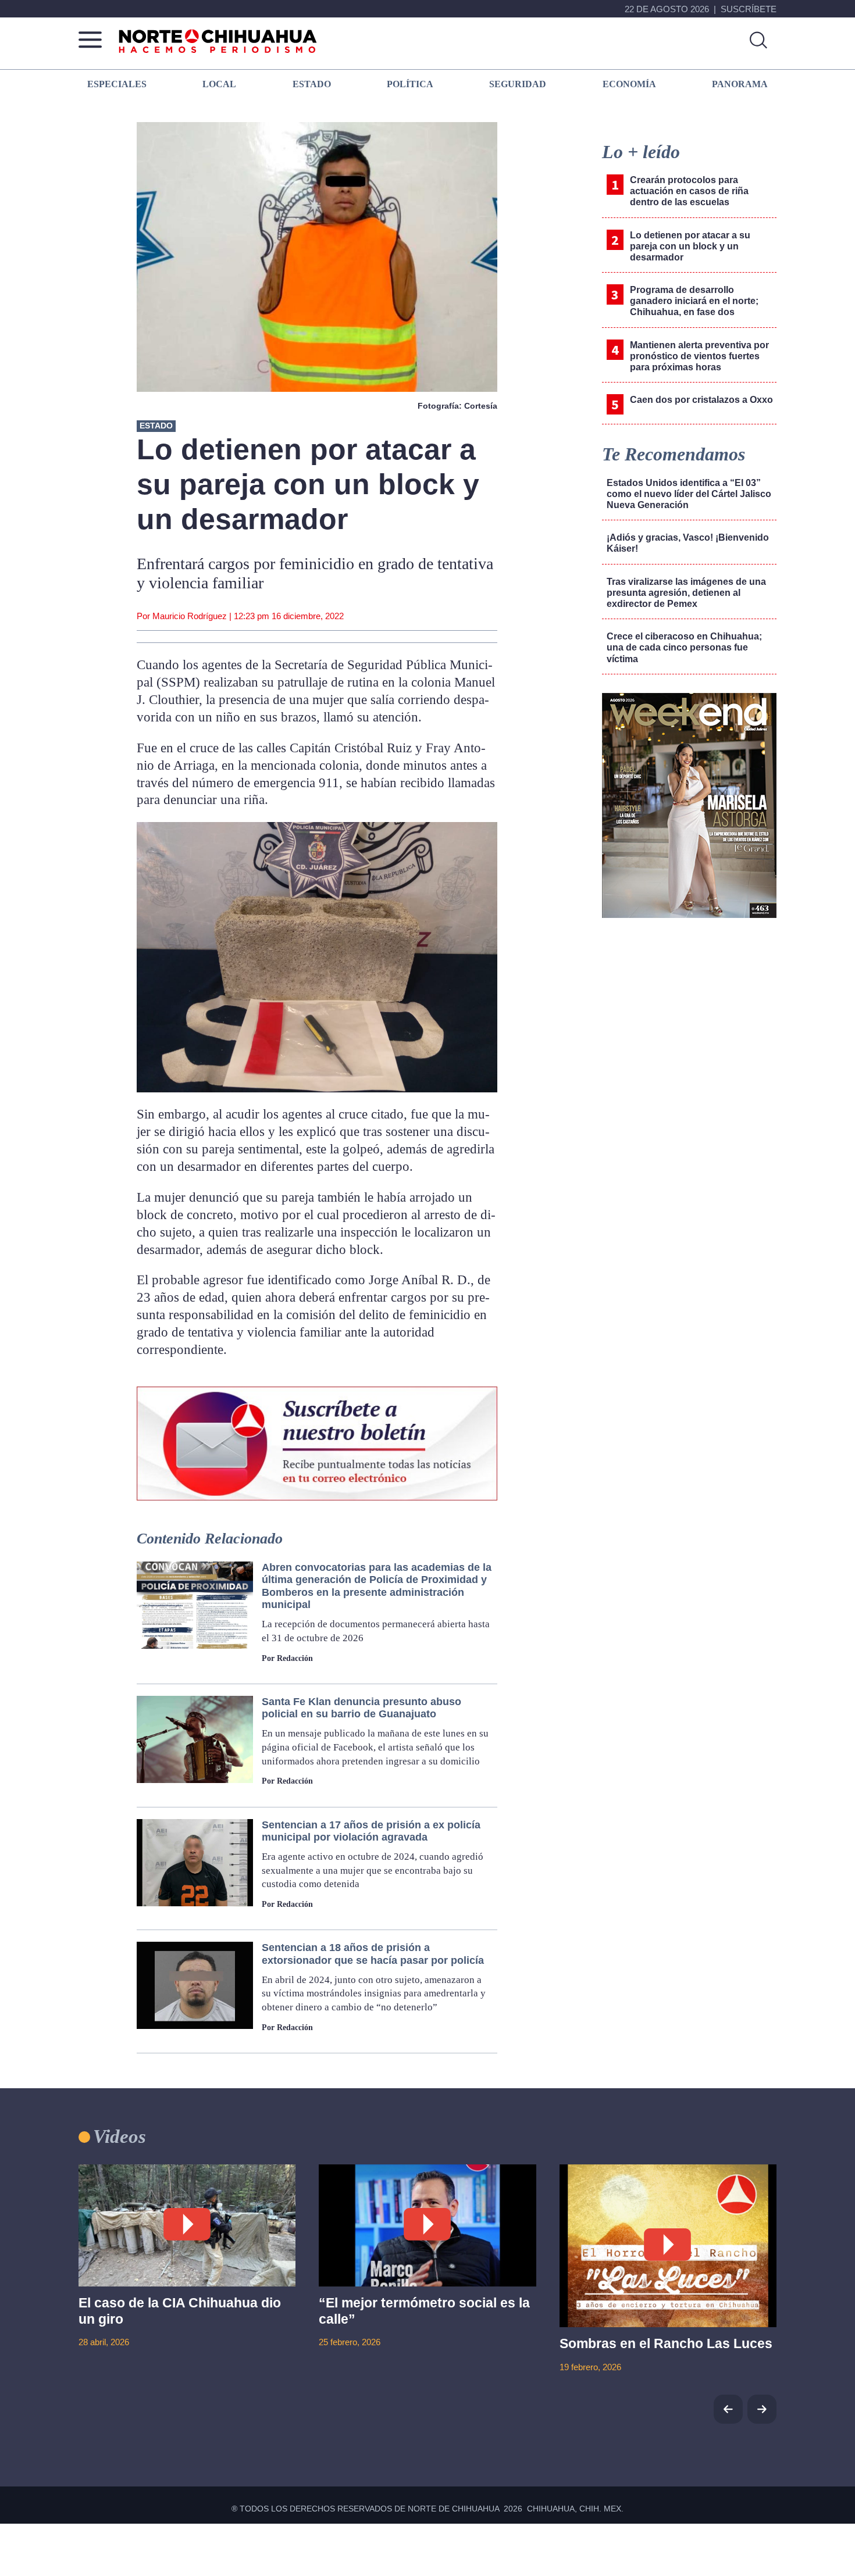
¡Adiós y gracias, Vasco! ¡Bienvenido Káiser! (688, 543)
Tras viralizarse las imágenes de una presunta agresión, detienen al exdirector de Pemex (686, 593)
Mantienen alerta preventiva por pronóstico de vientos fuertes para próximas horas (699, 356)
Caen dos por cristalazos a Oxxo (701, 400)
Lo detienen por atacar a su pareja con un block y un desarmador (690, 246)
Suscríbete (749, 9)
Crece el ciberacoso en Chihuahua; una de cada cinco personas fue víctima (684, 647)
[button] (762, 2409)
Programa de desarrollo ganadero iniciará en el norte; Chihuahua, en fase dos (694, 301)
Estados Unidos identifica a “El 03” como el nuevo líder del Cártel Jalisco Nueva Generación (689, 494)
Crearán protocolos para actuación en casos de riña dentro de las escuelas (689, 191)
